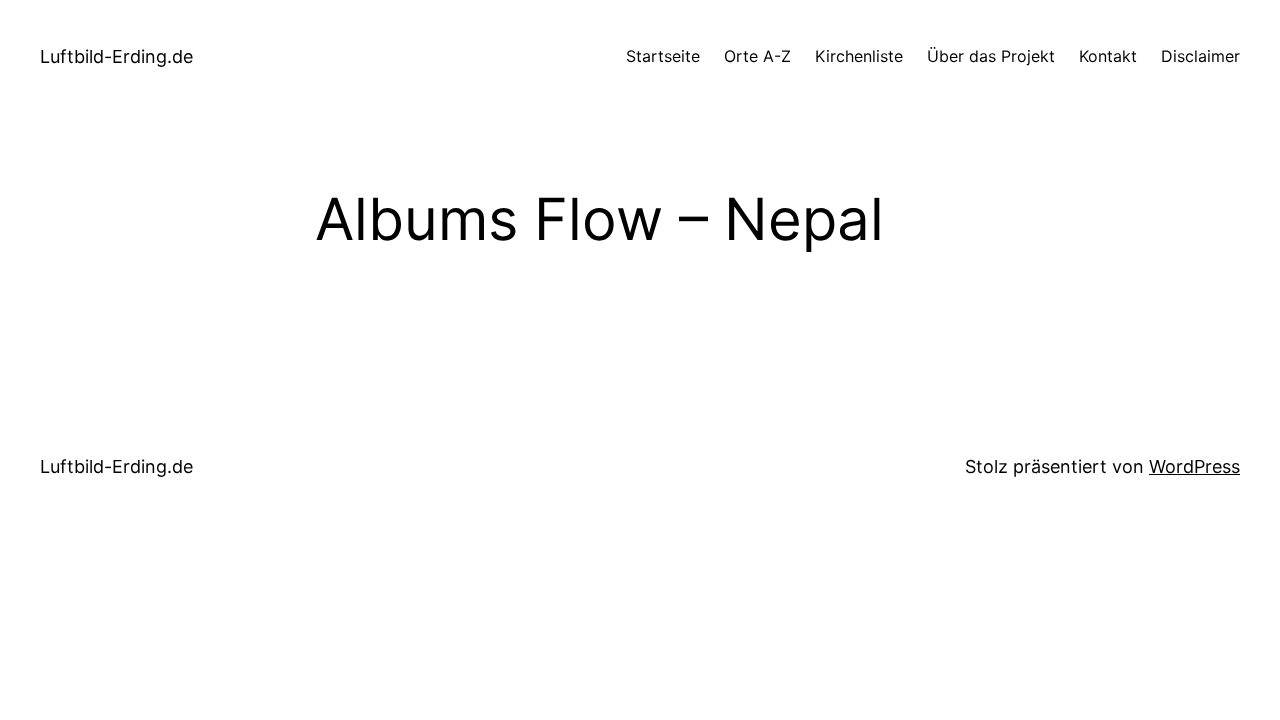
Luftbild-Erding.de (116, 56)
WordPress (1194, 466)
